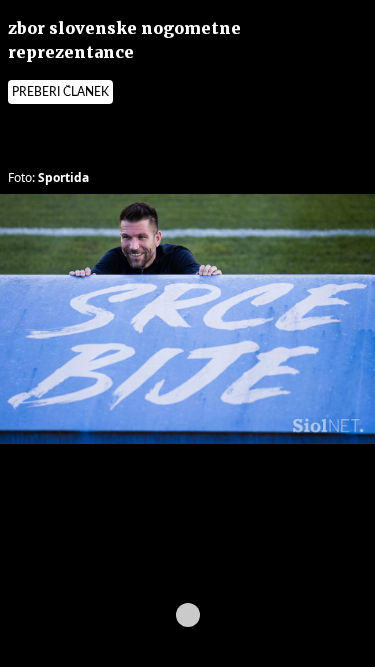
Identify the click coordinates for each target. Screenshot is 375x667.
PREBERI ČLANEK (60, 92)
